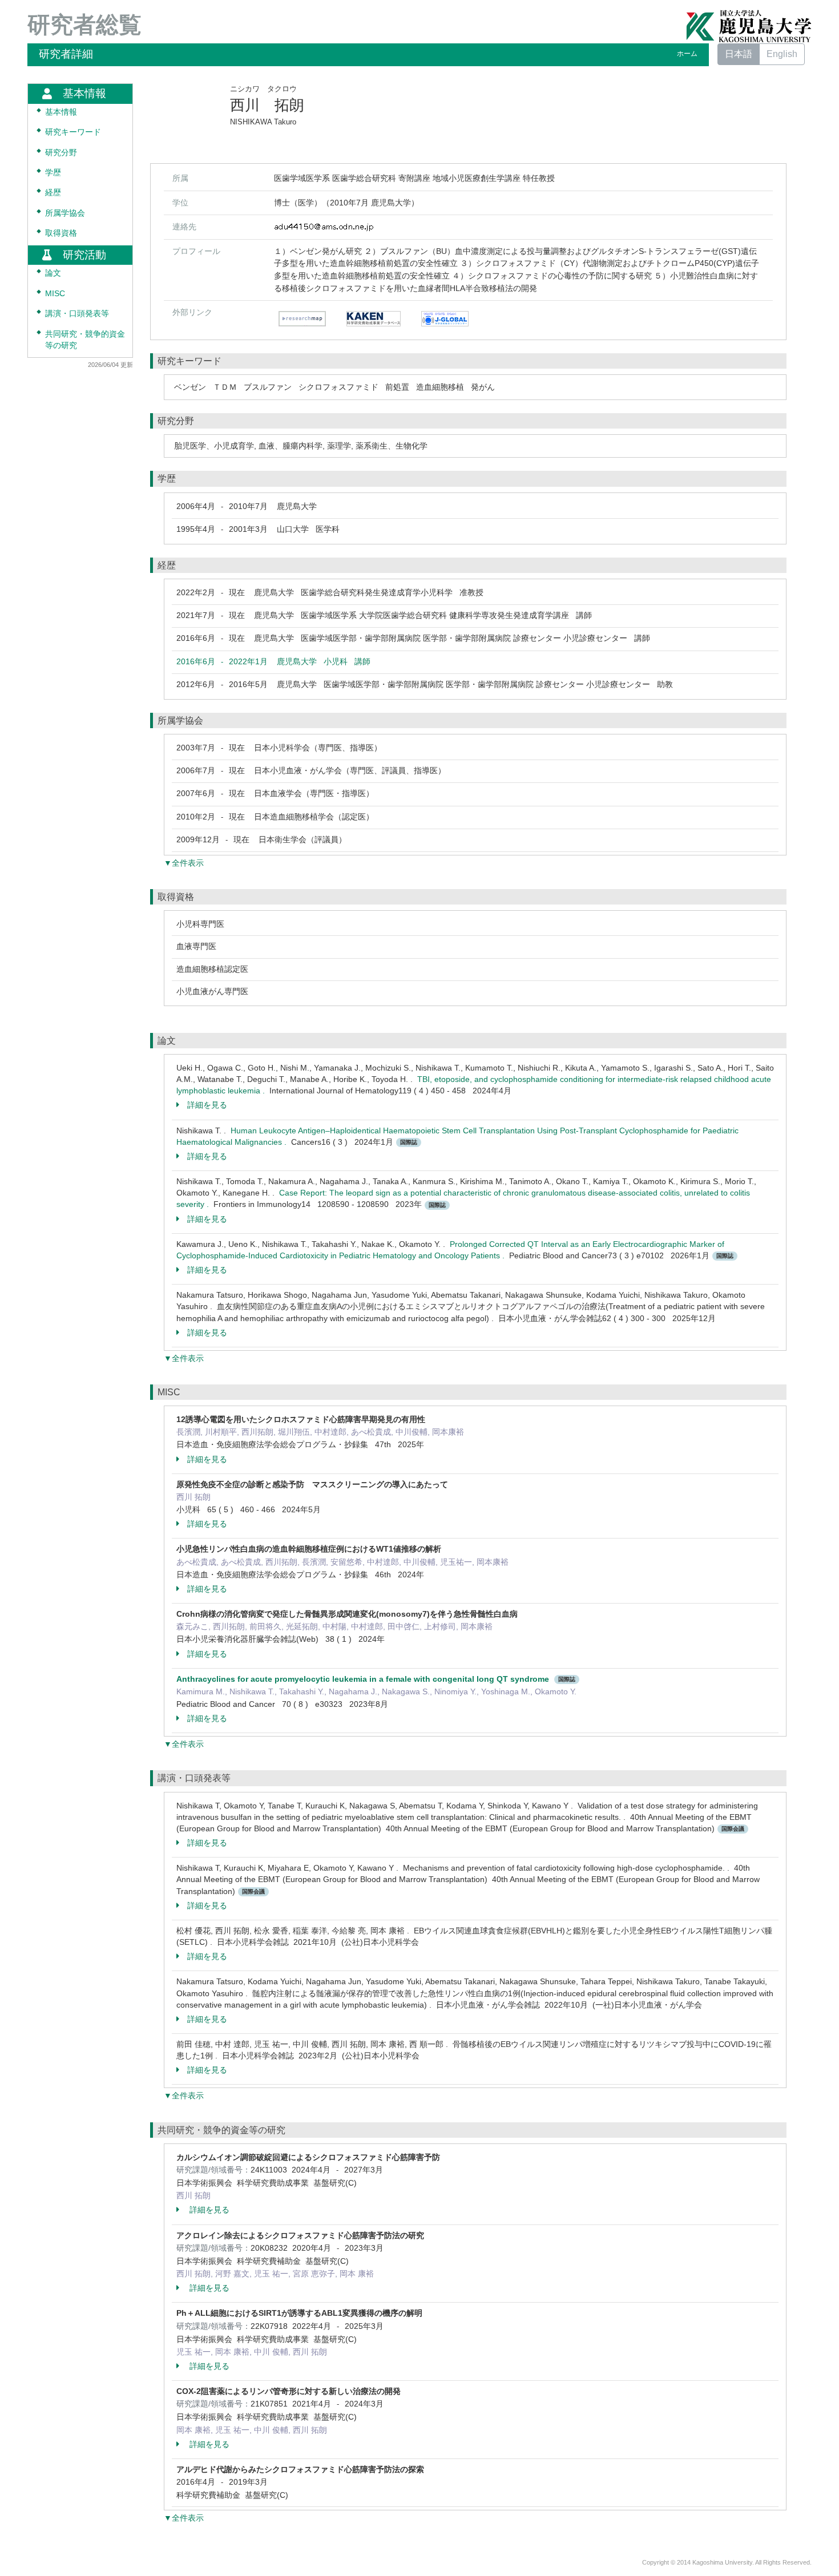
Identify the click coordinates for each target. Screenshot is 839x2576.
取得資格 (61, 233)
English (782, 54)
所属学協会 (65, 213)
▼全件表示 (184, 863)
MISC (55, 294)
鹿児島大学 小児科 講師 (273, 661)
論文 (53, 273)
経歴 (53, 193)
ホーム (687, 54)
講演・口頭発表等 (77, 314)
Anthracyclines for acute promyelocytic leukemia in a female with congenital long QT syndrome (363, 1679)
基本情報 (61, 112)
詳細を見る (207, 1105)
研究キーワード (73, 132)
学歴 (53, 173)
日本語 (739, 54)
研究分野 (61, 153)
